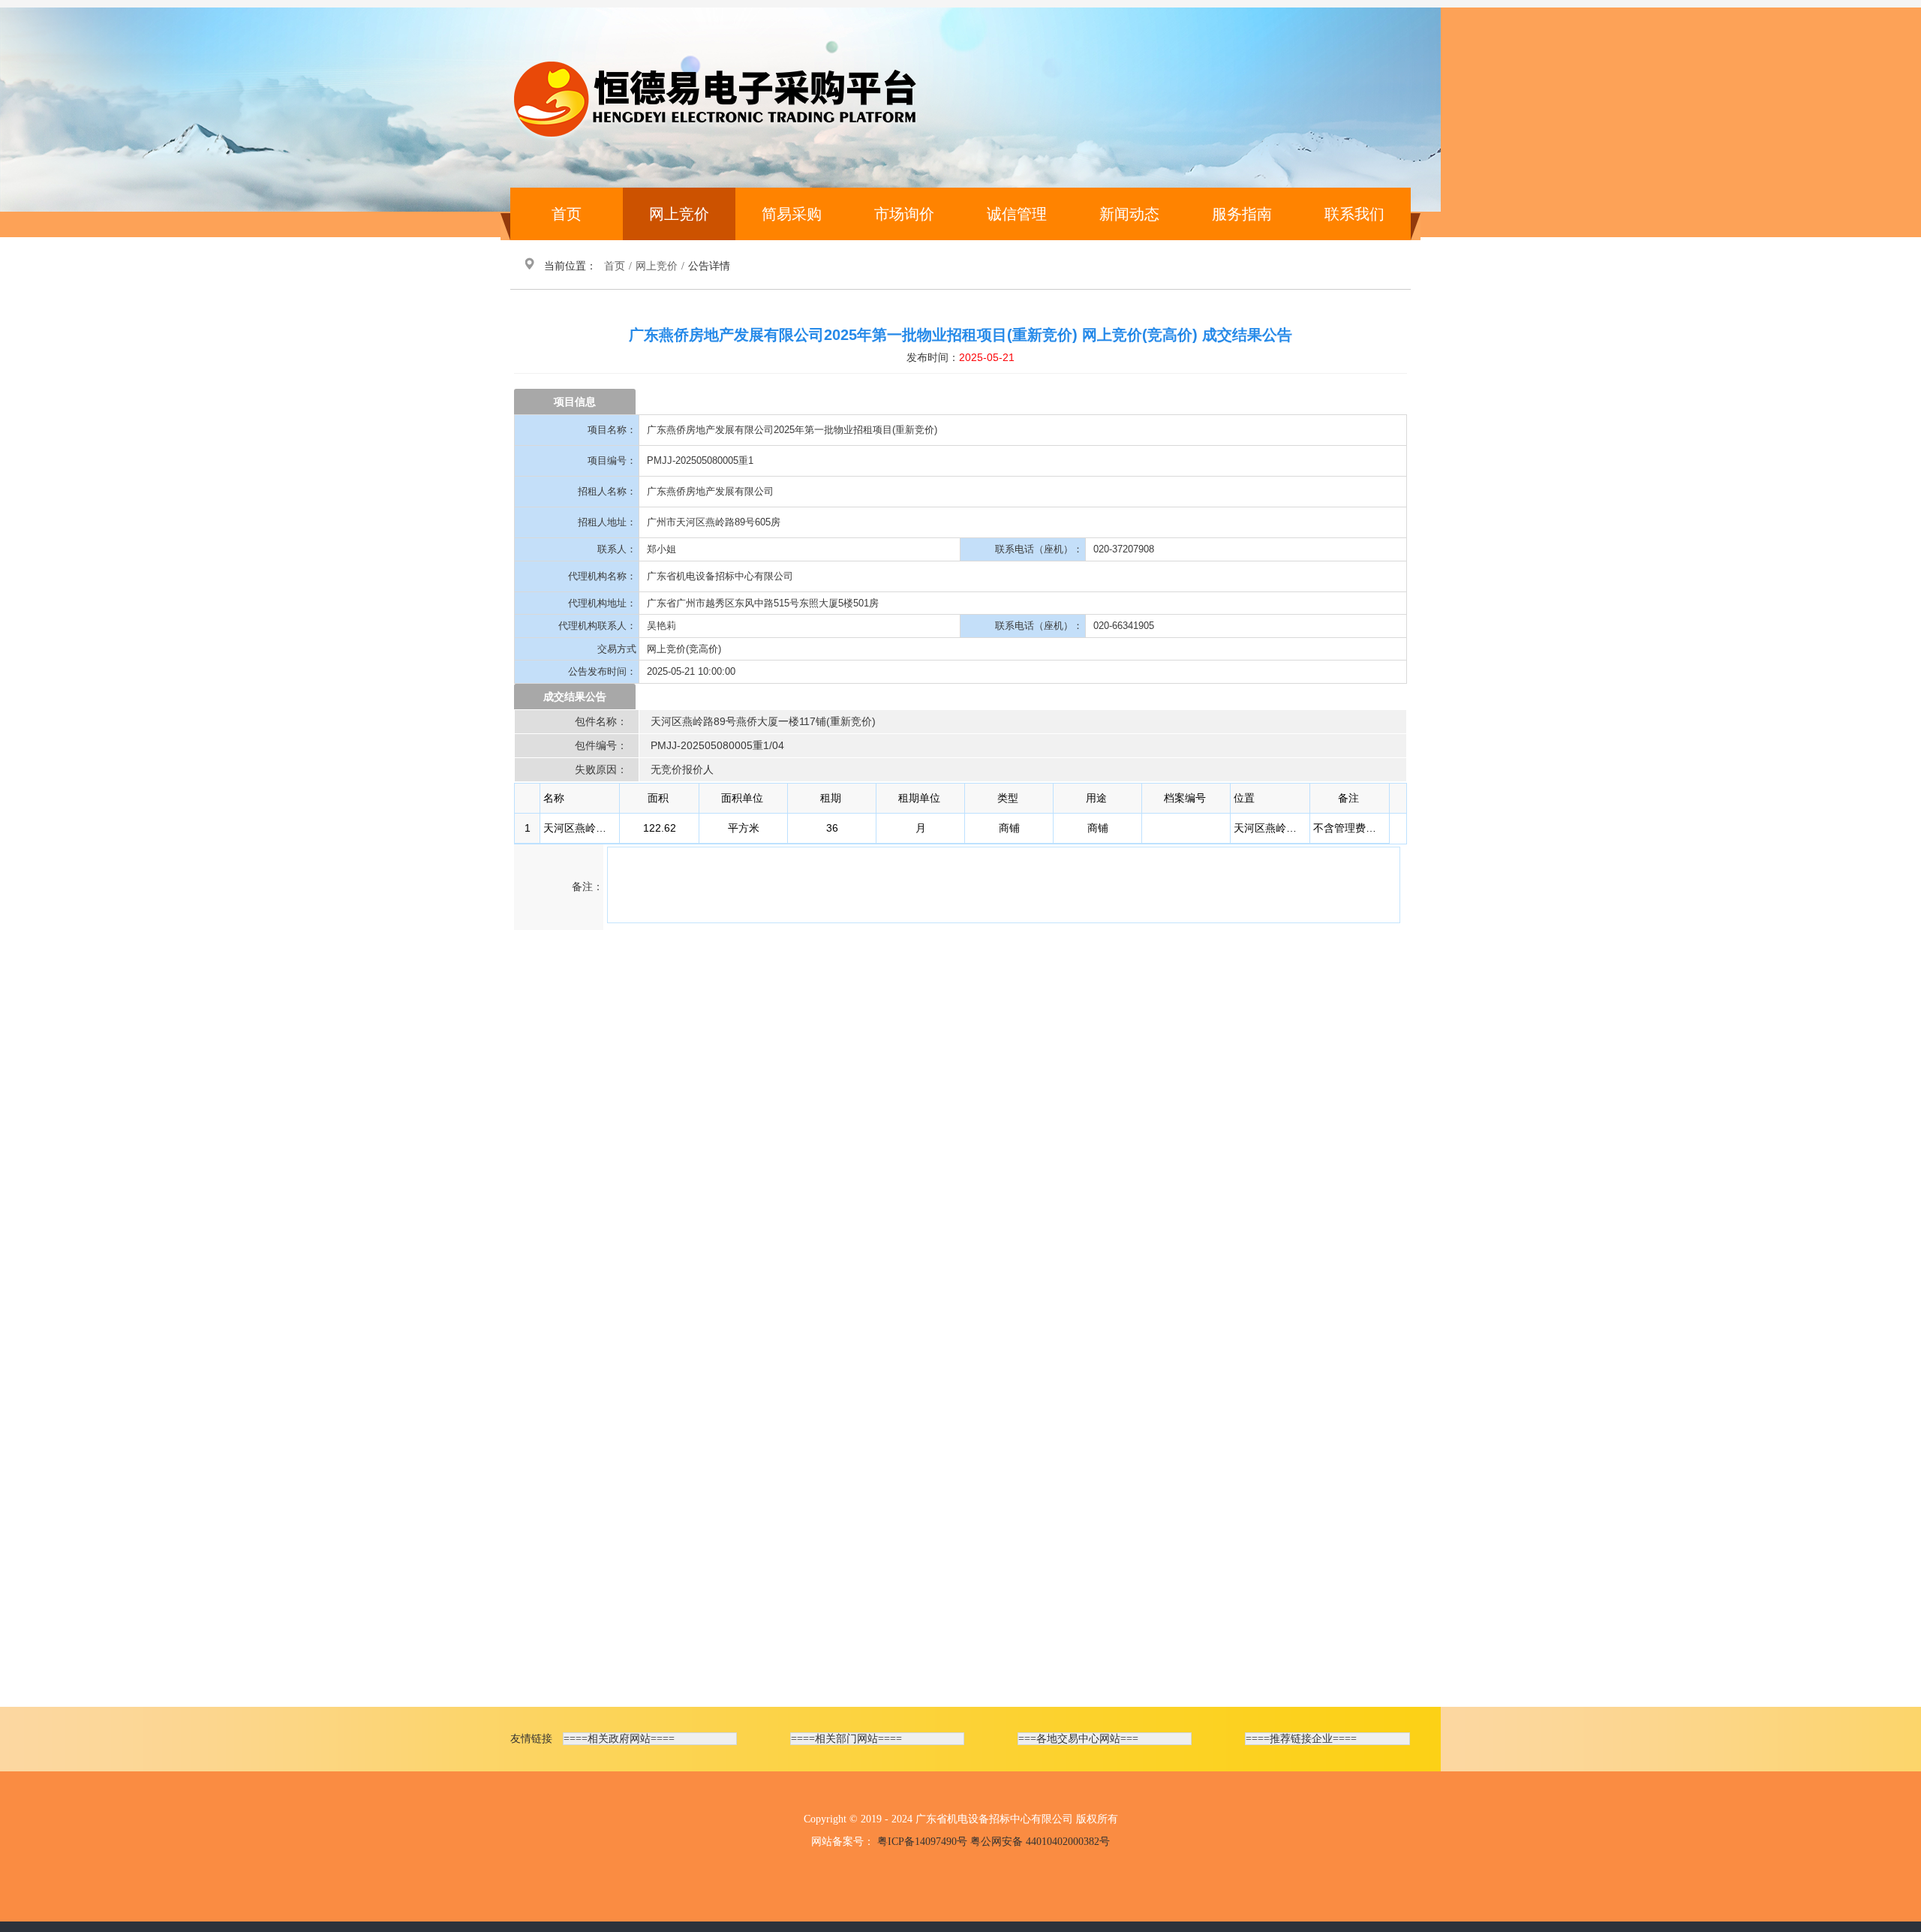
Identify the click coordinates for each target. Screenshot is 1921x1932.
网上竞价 (679, 214)
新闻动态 (1129, 214)
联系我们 (1354, 214)
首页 (567, 214)
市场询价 (904, 214)
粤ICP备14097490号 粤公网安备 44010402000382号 (994, 1842)
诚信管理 (1017, 214)
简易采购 (792, 214)
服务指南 (1242, 214)
